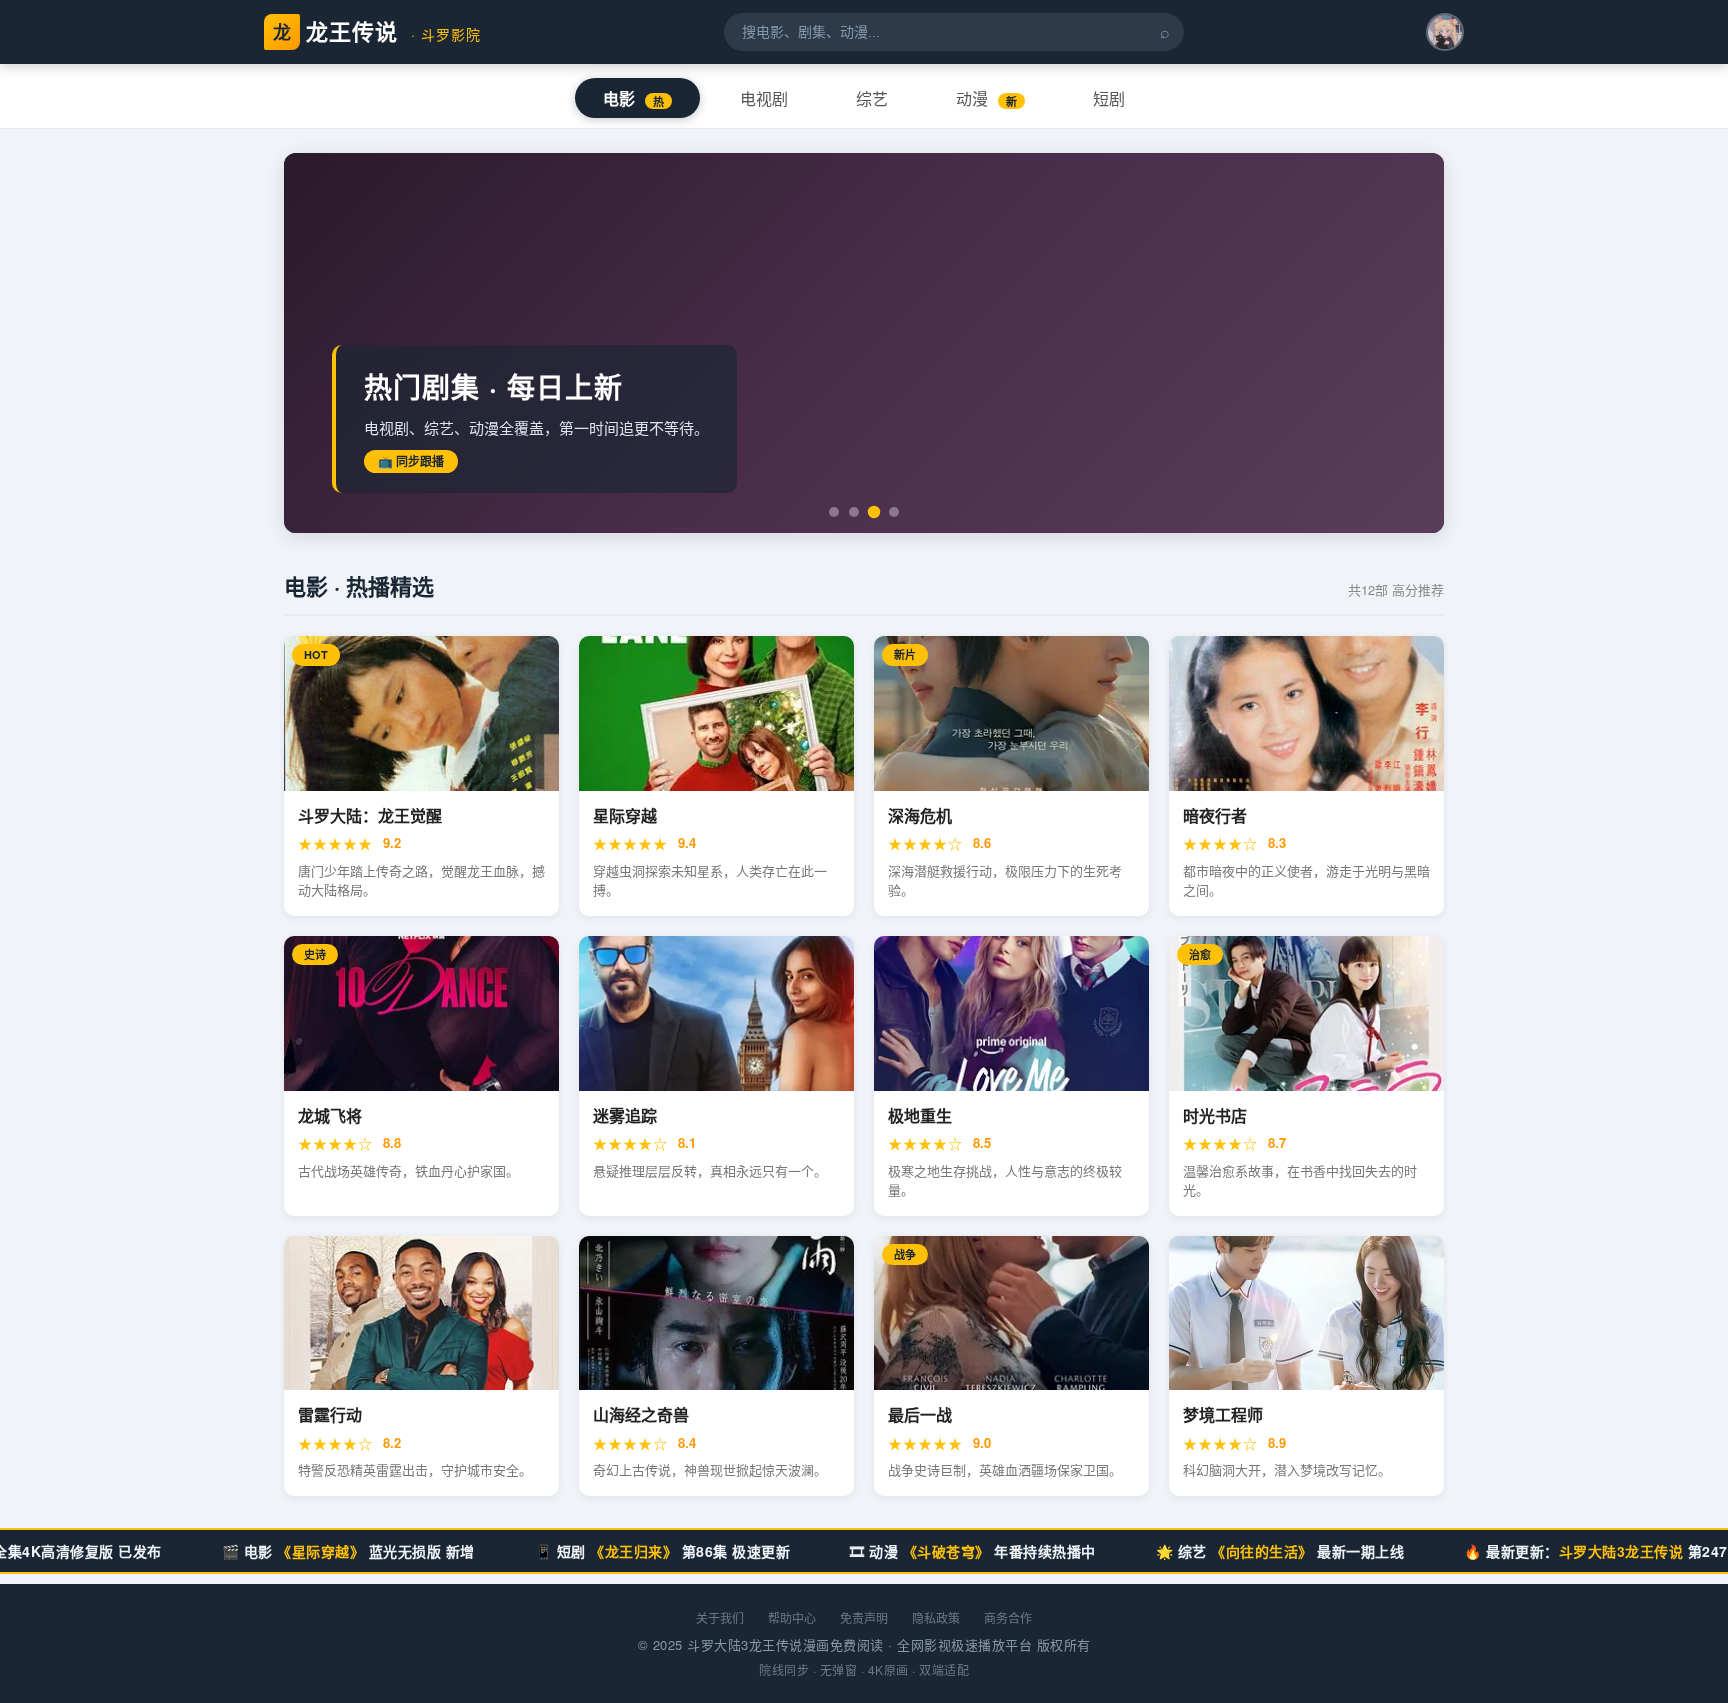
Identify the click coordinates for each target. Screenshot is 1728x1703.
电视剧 (764, 99)
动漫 (986, 99)
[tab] (834, 512)
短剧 (1109, 99)
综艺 (872, 99)
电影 (633, 99)
